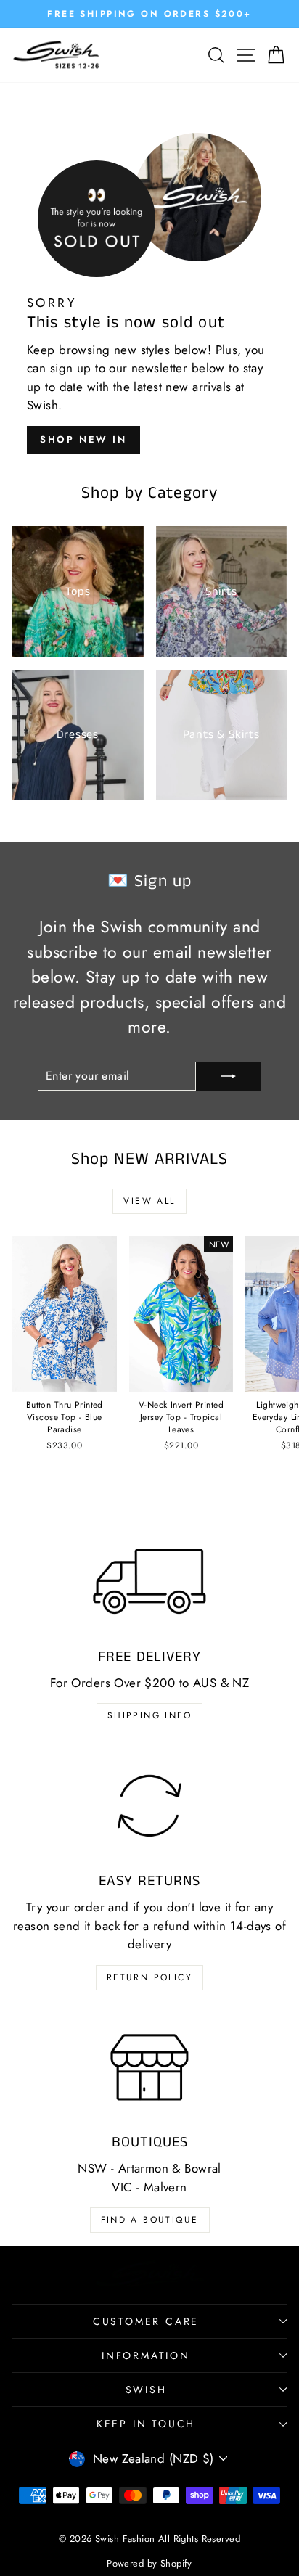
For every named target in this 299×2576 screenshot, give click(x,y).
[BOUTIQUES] (149, 2068)
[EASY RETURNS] (149, 1806)
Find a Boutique (150, 2220)
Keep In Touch (146, 2424)
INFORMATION (146, 2355)
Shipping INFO (149, 1715)
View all (149, 1201)
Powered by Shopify (149, 2563)
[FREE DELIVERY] (149, 1582)
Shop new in (83, 439)
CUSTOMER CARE (146, 2321)
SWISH (146, 2390)
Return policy (149, 1977)
